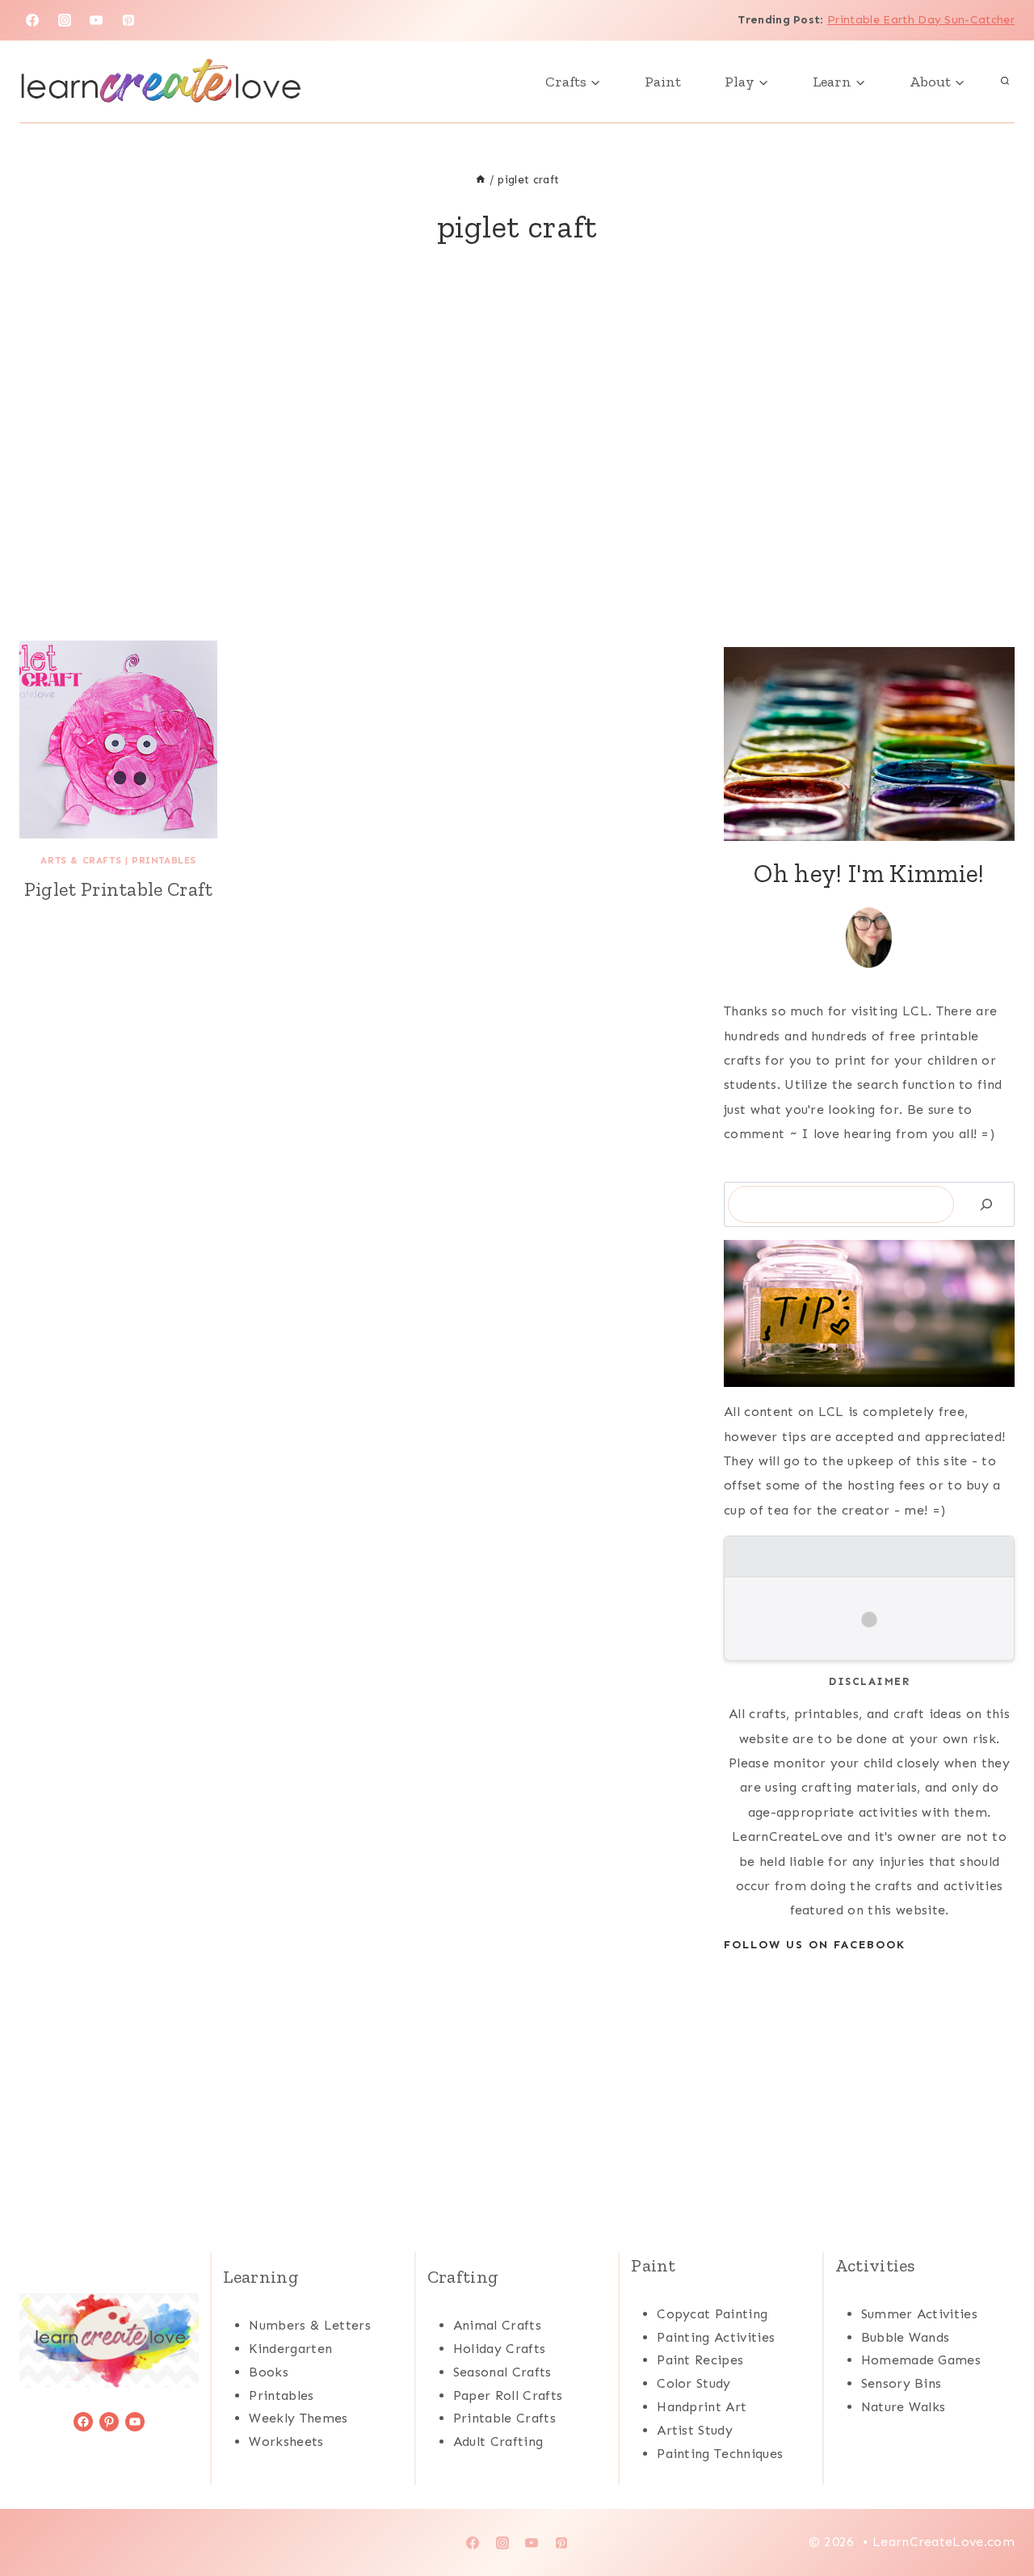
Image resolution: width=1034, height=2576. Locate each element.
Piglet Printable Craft (119, 889)
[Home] (481, 180)
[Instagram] (65, 20)
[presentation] (118, 740)
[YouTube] (96, 20)
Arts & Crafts (81, 860)
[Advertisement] (517, 463)
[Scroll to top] (996, 2514)
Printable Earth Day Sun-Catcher (921, 20)
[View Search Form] (1005, 82)
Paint (663, 82)
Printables (164, 860)
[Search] (986, 1204)
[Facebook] (32, 20)
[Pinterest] (128, 20)
